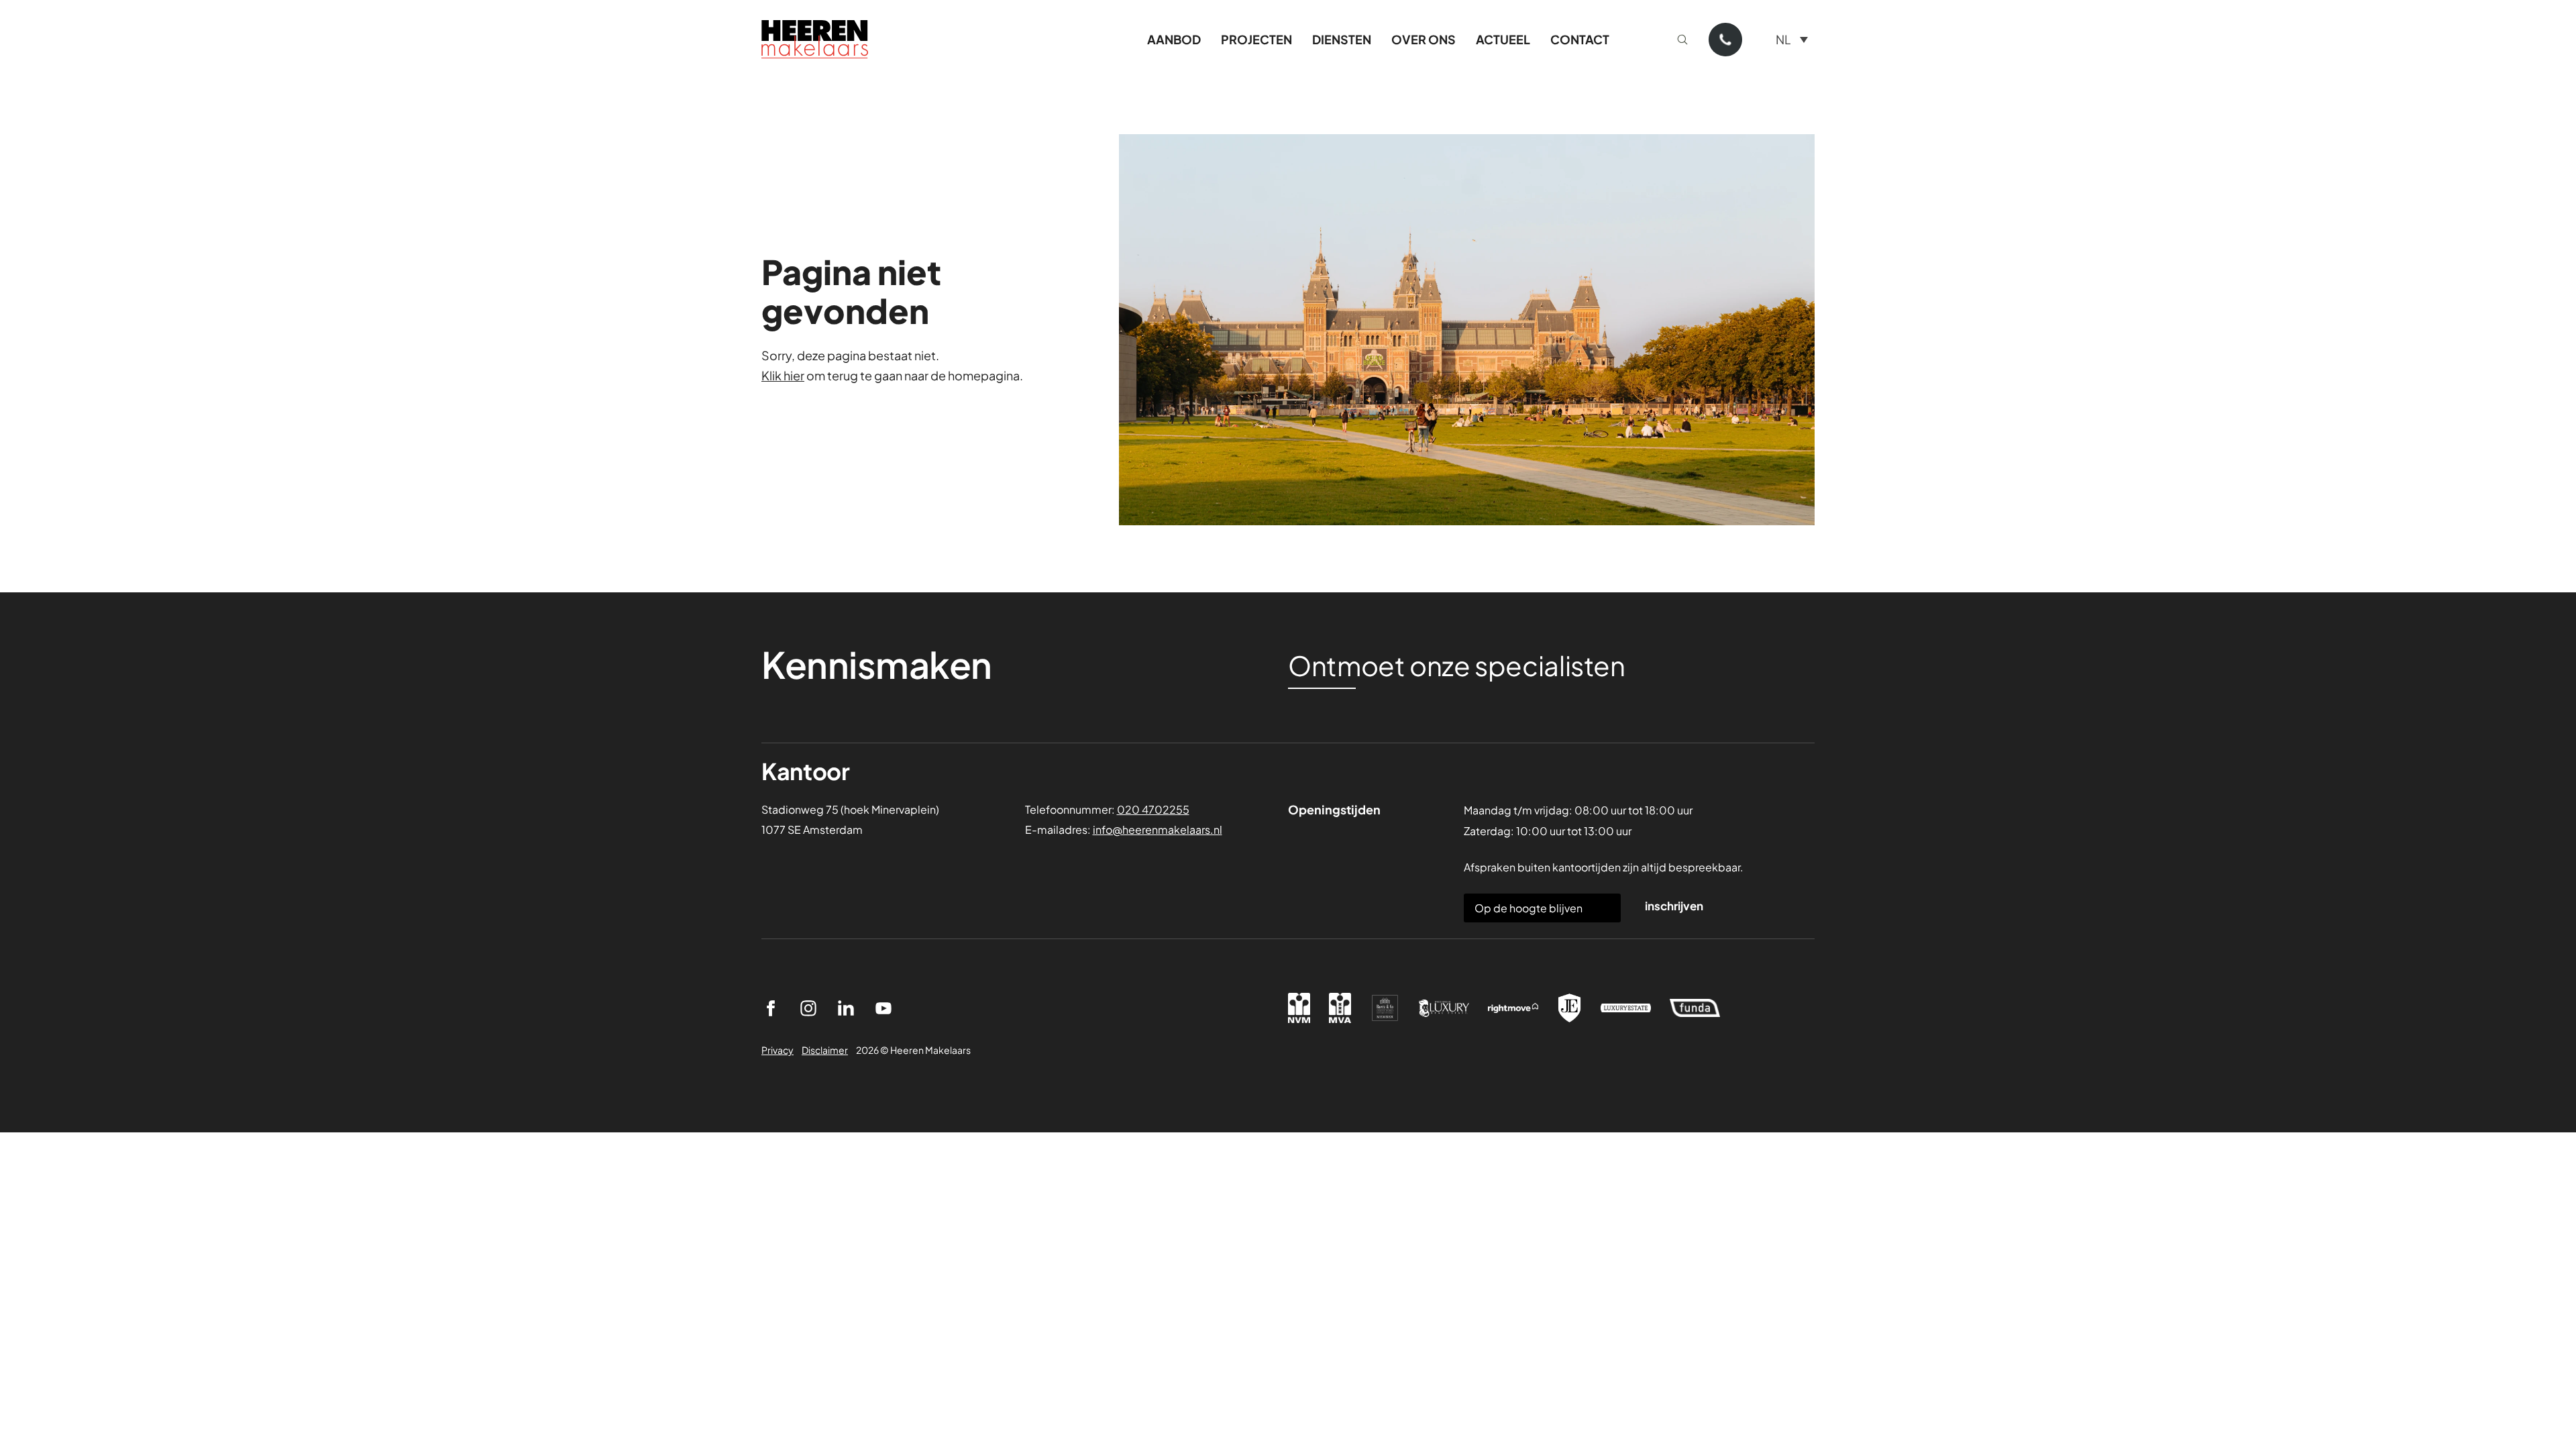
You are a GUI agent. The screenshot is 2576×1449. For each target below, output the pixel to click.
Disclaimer (825, 1050)
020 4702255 (1153, 809)
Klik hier (783, 375)
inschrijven (1674, 906)
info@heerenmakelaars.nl (1158, 829)
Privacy (777, 1050)
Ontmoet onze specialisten (1457, 665)
